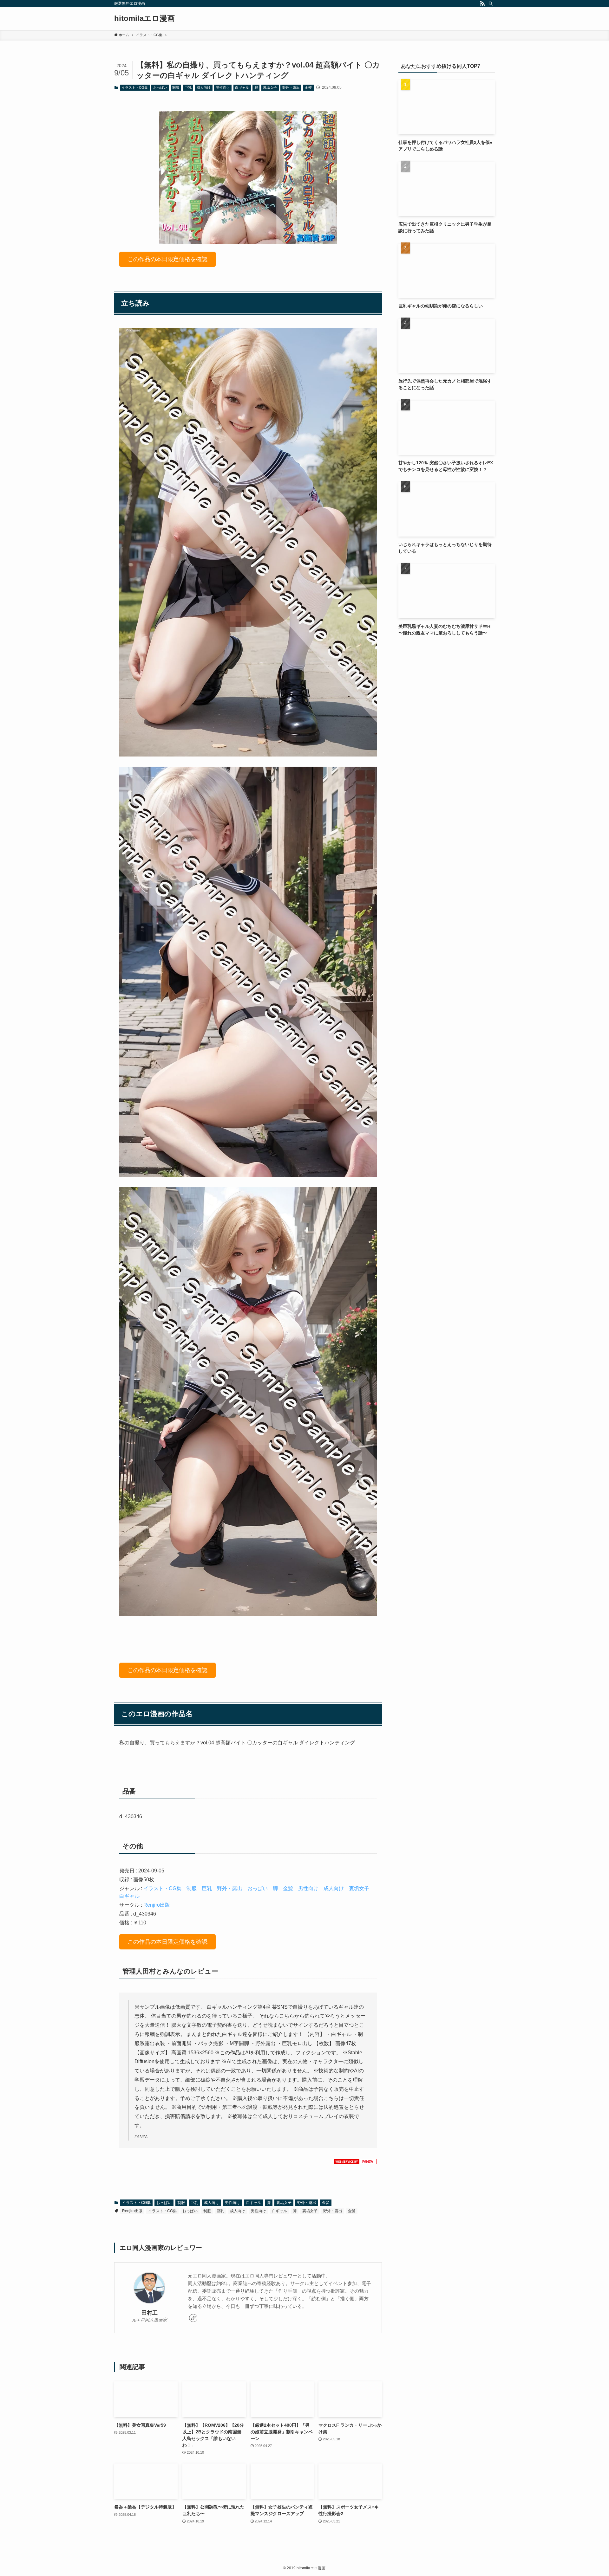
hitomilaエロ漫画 (144, 18)
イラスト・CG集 (135, 87)
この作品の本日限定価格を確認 (167, 259)
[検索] (491, 3)
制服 (176, 87)
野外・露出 (291, 87)
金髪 (308, 87)
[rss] (482, 3)
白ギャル (242, 87)
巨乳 (188, 87)
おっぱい (160, 87)
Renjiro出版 (157, 1905)
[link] (193, 2318)
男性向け (223, 87)
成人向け (204, 87)
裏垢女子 (270, 87)
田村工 (150, 2313)
